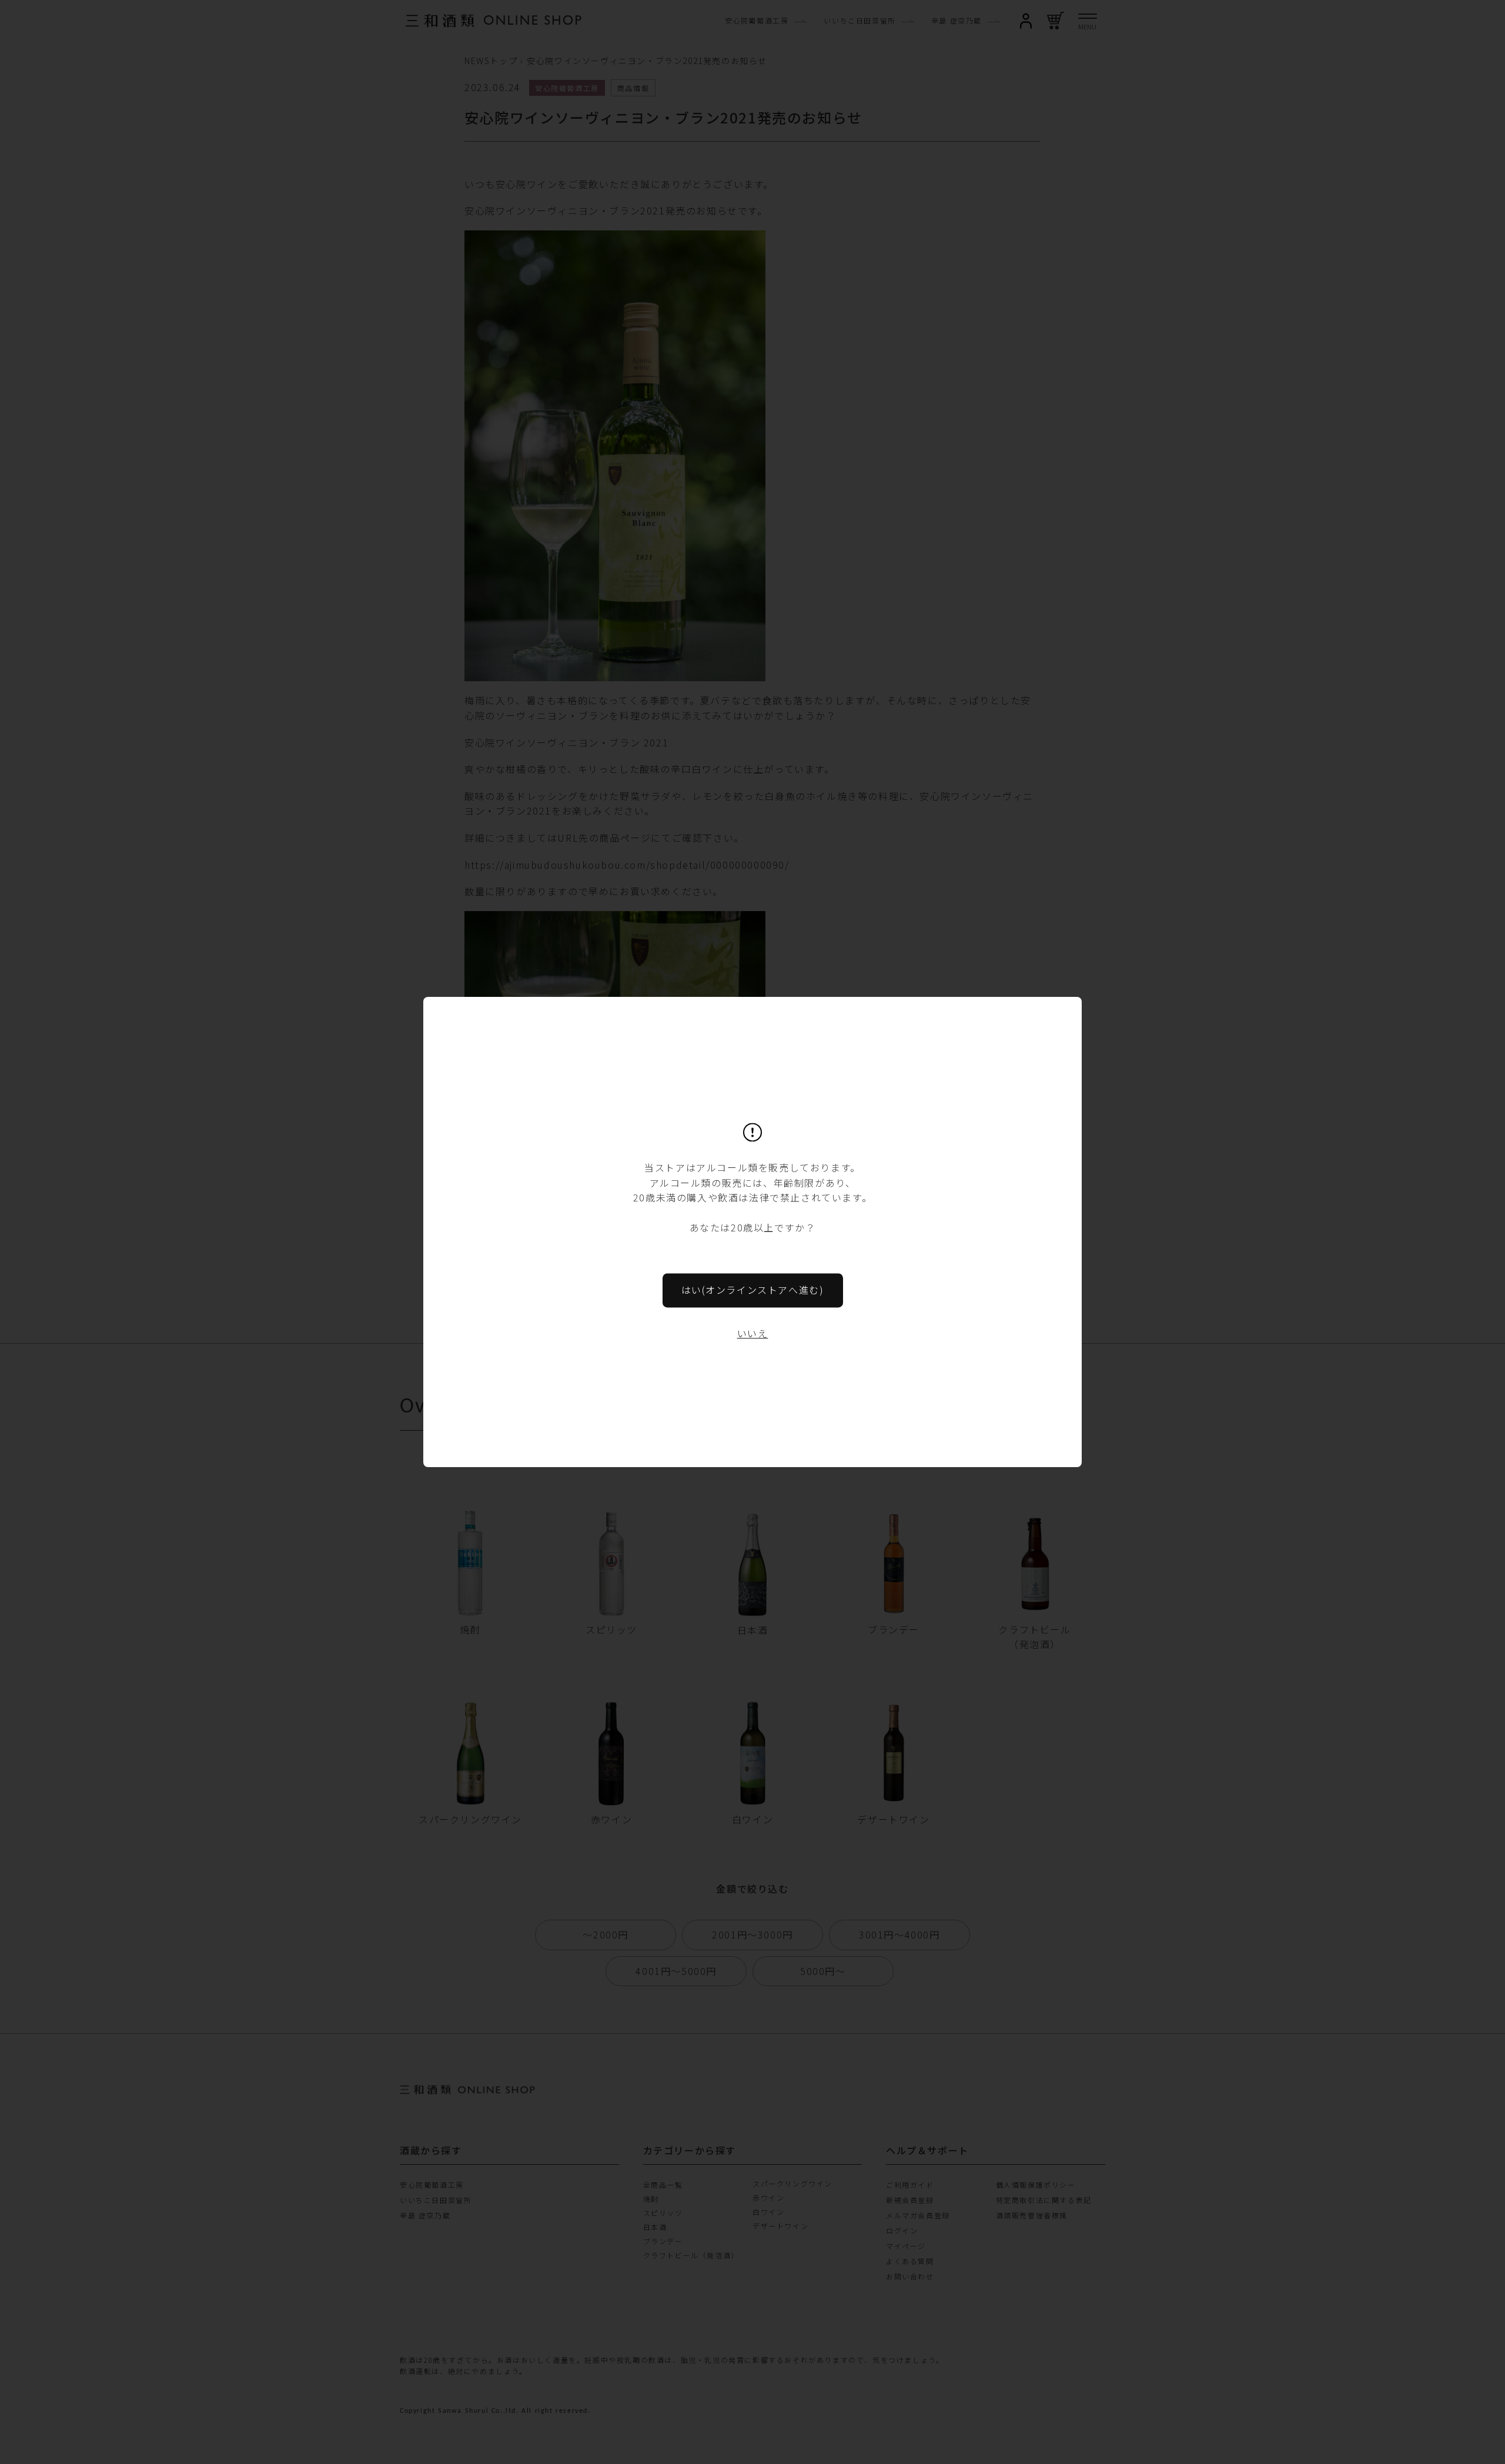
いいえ (753, 1333)
